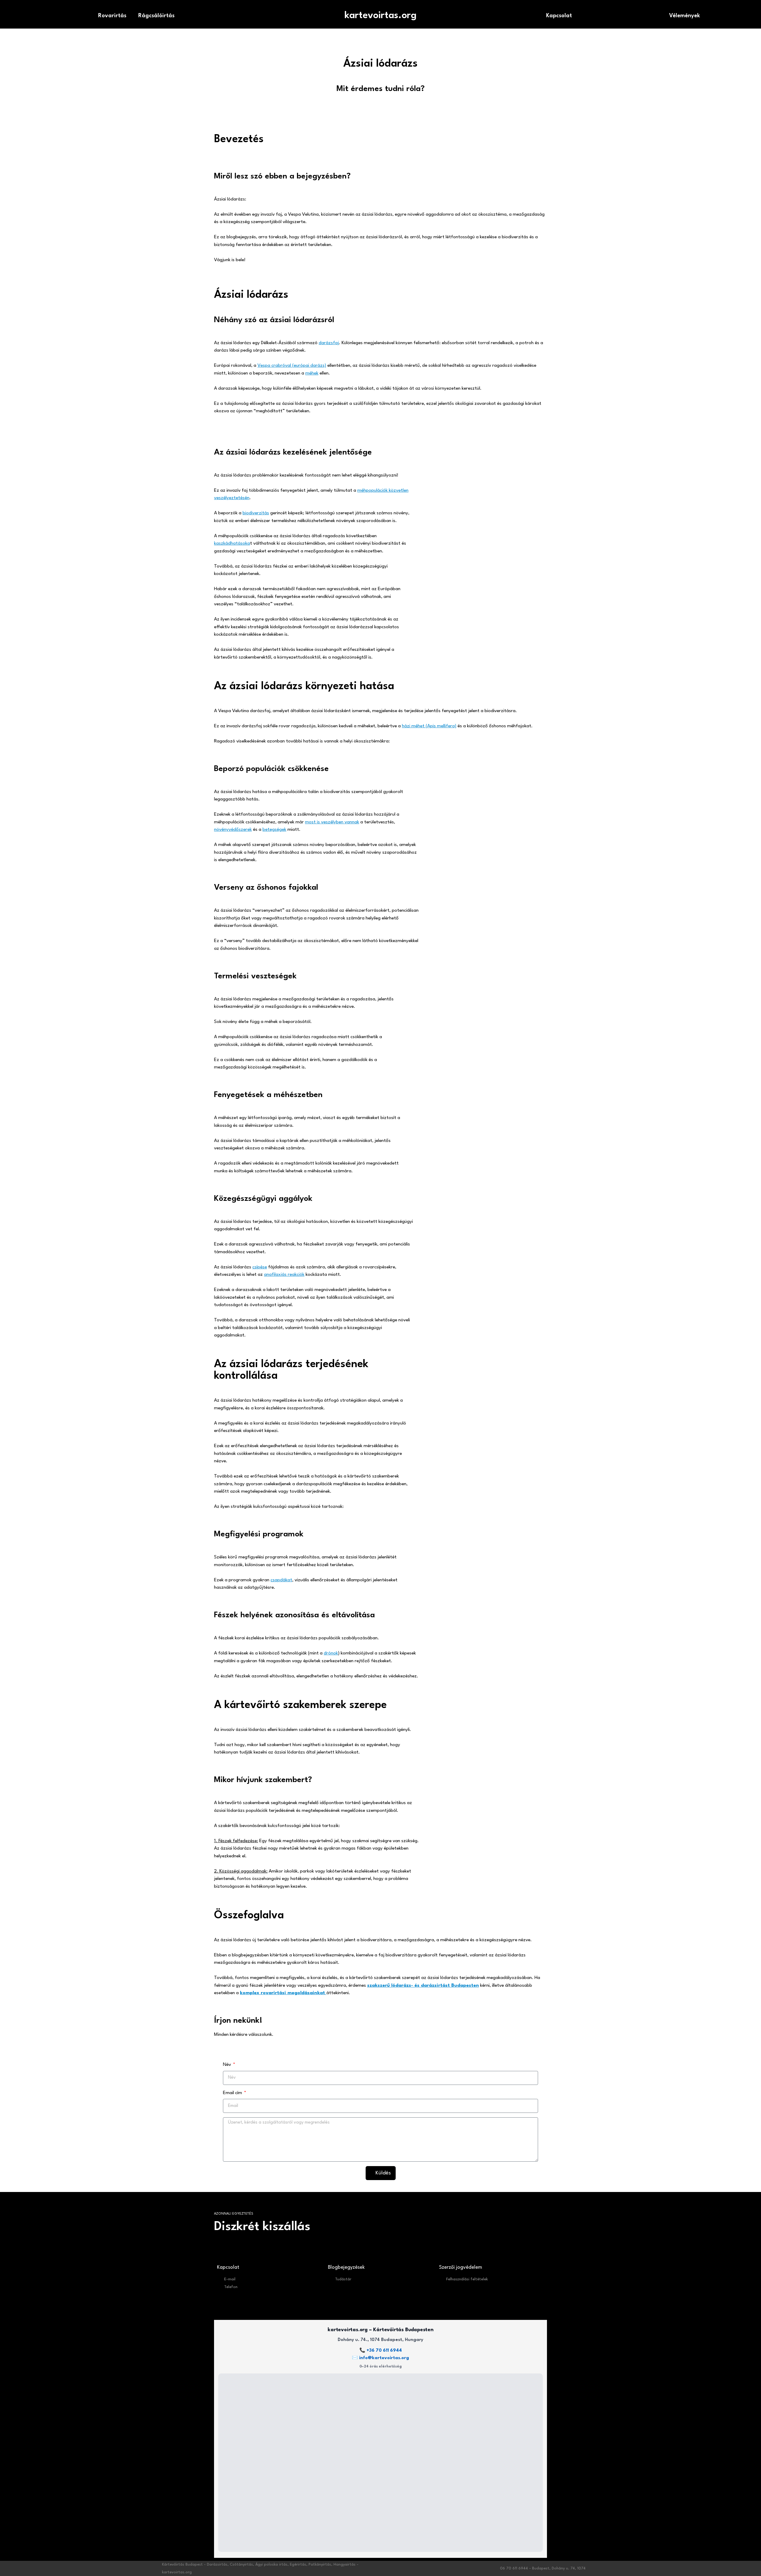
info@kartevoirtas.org (384, 2358)
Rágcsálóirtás (156, 16)
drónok (331, 1653)
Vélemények (685, 16)
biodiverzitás (256, 513)
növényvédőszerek (233, 830)
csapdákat (281, 1580)
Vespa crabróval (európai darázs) (292, 366)
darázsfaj (329, 343)
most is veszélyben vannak (332, 822)
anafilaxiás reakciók (284, 1275)
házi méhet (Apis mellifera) (429, 726)
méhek (312, 373)
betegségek (274, 830)
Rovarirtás (112, 16)
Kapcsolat (559, 16)
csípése (260, 1267)
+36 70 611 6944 (384, 2351)
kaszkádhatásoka (232, 543)
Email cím (233, 2093)
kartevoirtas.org (380, 16)
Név (228, 2065)
